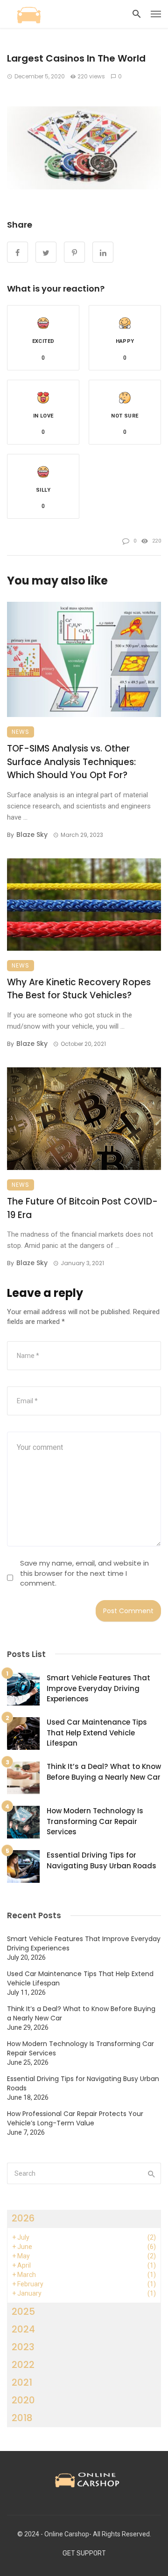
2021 (22, 2382)
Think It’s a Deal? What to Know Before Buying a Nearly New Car (104, 1772)
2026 (23, 2218)
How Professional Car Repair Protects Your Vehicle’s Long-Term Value (75, 2118)
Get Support (84, 2553)
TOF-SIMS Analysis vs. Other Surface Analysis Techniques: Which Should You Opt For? (71, 762)
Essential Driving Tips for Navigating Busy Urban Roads (101, 1860)
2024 (23, 2329)
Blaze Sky (32, 835)
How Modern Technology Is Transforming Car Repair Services (95, 1821)
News (21, 732)
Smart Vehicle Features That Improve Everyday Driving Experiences (98, 1688)
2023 (23, 2347)
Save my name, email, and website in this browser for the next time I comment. (84, 1573)
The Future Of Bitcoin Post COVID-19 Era (82, 1208)
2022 (23, 2365)
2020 (23, 2400)
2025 (23, 2311)
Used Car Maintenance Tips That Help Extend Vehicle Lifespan (97, 1733)
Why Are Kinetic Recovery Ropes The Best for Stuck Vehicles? (79, 989)
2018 (22, 2418)
